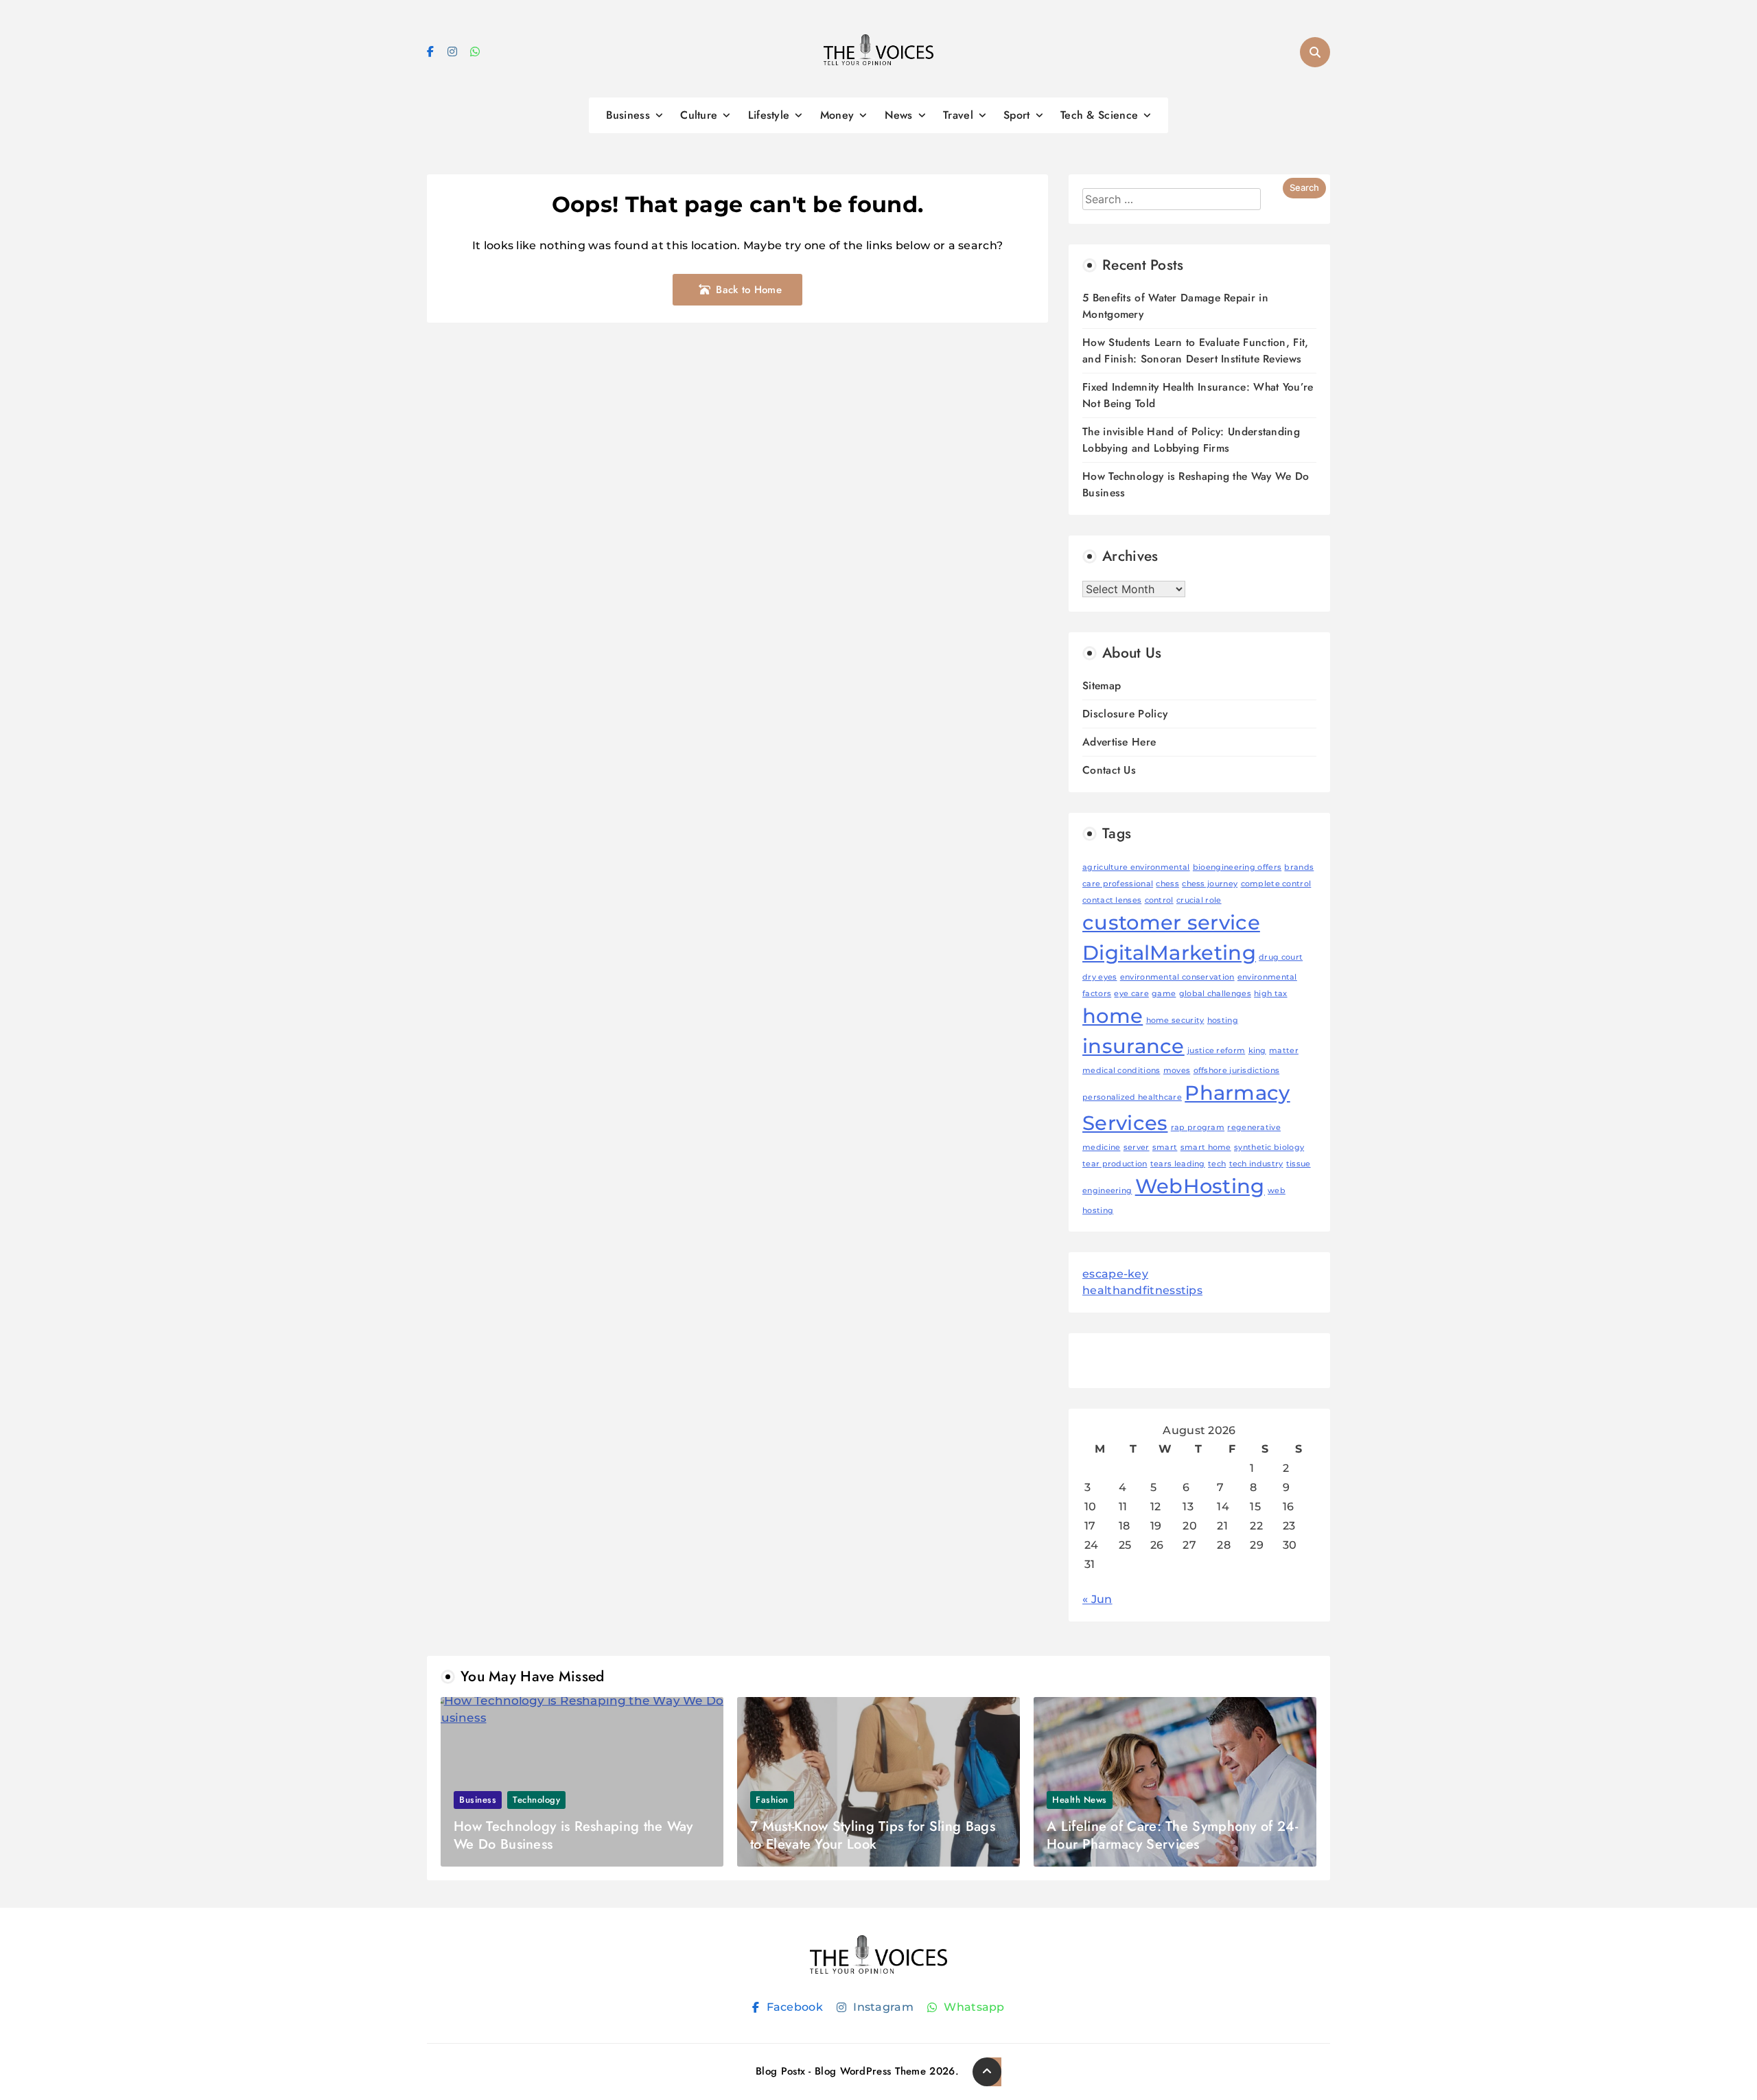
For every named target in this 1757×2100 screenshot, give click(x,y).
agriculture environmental (1136, 867)
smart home (1206, 1147)
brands (1299, 867)
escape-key (1115, 1274)
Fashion (772, 1800)
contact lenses (1112, 900)
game (1164, 994)
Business (628, 115)
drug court (1281, 957)
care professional (1118, 884)
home (1113, 1016)
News (899, 115)
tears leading (1178, 1164)
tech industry (1256, 1164)
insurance (1133, 1046)
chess (1167, 884)
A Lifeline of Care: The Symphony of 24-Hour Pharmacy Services (1172, 1835)
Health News (1080, 1800)
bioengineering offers (1237, 867)
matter (1284, 1051)
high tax (1270, 994)
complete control (1276, 884)
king (1257, 1051)
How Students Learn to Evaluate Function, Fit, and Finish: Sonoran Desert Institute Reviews (1196, 350)
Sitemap (1102, 685)
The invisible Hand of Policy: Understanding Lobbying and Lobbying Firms (1191, 440)
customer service (1171, 922)
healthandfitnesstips (1142, 1290)
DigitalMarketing (1169, 953)
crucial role (1199, 900)
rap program (1198, 1128)
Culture (699, 115)
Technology (536, 1800)
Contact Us (1109, 770)
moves (1177, 1071)
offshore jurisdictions (1237, 1071)
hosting (1223, 1020)
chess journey (1210, 884)
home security (1175, 1020)
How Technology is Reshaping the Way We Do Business (573, 1835)
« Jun (1097, 1599)
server (1137, 1147)
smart (1165, 1147)
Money (837, 115)
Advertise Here (1119, 742)
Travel (958, 115)
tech (1217, 1164)
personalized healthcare (1132, 1097)
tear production (1115, 1164)
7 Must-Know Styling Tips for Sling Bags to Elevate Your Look (873, 1835)
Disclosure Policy (1125, 714)
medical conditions (1121, 1071)
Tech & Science (1099, 115)
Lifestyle (769, 115)
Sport (1017, 115)
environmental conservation (1177, 977)
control (1159, 900)
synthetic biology (1269, 1147)
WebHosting (1200, 1186)
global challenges (1215, 994)
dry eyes (1099, 977)
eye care (1131, 994)
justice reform (1216, 1051)
